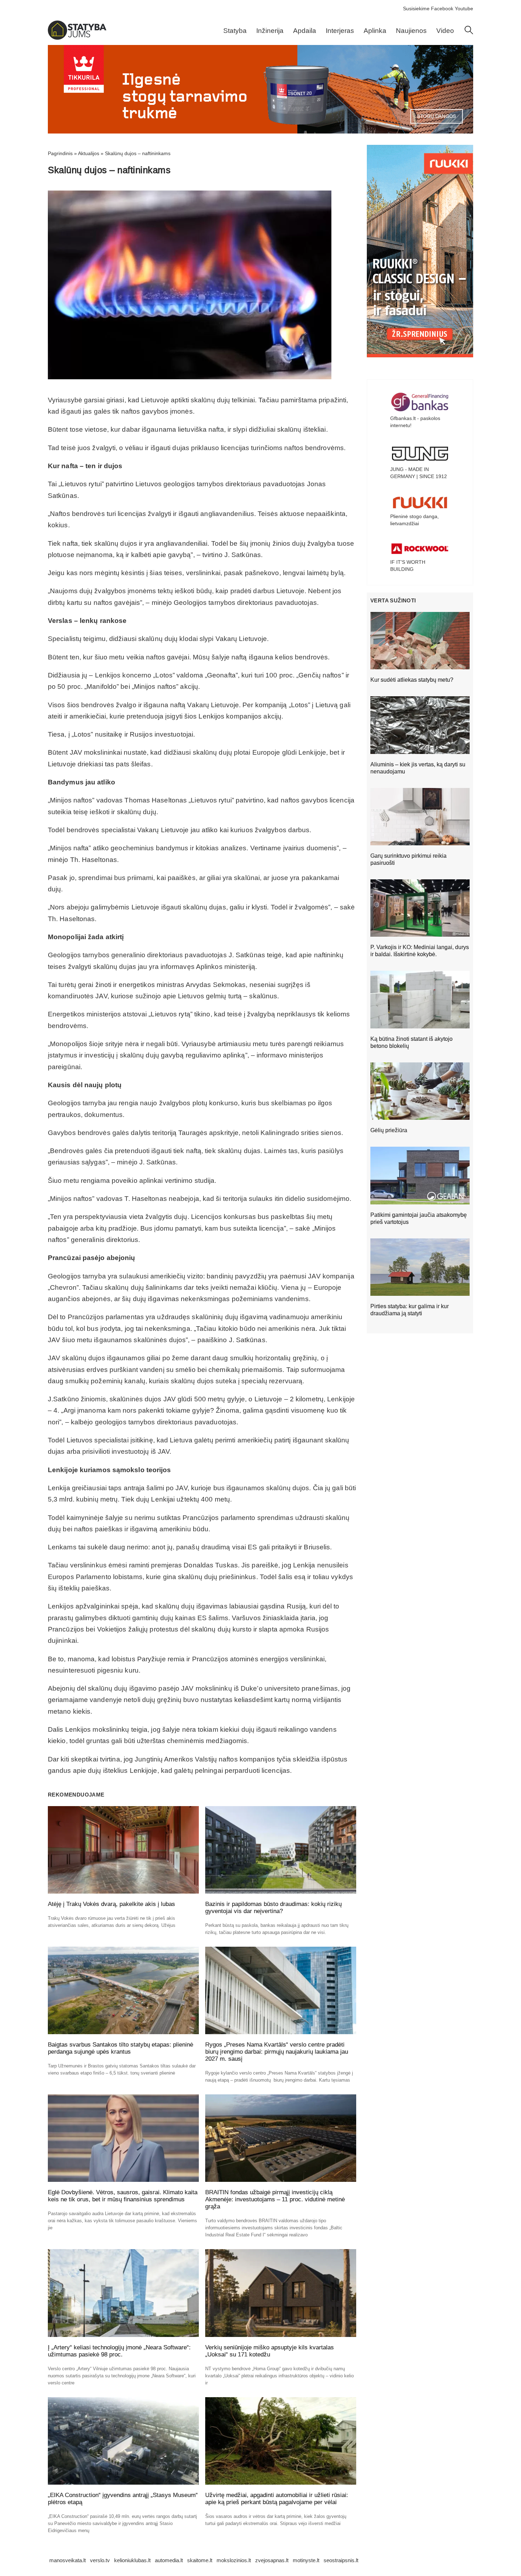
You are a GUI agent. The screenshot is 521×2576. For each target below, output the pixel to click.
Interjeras (340, 31)
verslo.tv (100, 2560)
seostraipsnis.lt (341, 2560)
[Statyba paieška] (469, 33)
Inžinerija (270, 31)
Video (445, 31)
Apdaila (305, 31)
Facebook (442, 8)
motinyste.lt (306, 2560)
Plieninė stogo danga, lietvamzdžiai (414, 520)
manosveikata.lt (68, 2560)
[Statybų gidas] (77, 38)
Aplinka (375, 31)
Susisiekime (416, 8)
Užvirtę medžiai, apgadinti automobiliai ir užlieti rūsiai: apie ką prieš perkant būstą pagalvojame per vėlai (277, 2499)
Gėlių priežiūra (389, 1130)
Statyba (235, 31)
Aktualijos (89, 153)
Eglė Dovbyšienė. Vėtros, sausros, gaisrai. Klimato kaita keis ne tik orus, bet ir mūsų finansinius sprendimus (123, 2196)
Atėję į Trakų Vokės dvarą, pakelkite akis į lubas (111, 1904)
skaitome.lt (200, 2560)
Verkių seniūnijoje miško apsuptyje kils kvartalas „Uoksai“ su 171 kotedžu (270, 2351)
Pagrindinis (60, 153)
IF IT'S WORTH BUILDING (408, 566)
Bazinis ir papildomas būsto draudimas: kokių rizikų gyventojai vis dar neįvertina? (273, 1908)
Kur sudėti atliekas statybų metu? (412, 680)
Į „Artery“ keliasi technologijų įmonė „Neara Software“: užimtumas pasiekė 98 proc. (119, 2351)
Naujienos (411, 31)
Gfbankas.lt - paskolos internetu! (415, 422)
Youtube (464, 8)
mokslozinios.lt (234, 2560)
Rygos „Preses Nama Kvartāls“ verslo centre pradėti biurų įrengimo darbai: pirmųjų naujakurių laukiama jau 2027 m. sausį (277, 2052)
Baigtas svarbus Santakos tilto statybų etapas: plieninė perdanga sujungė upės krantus (121, 2048)
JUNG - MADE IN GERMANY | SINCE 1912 (419, 473)
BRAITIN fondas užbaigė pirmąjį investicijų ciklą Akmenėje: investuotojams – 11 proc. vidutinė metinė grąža (275, 2199)
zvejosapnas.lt (272, 2560)
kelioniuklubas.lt (132, 2560)
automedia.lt (169, 2560)
